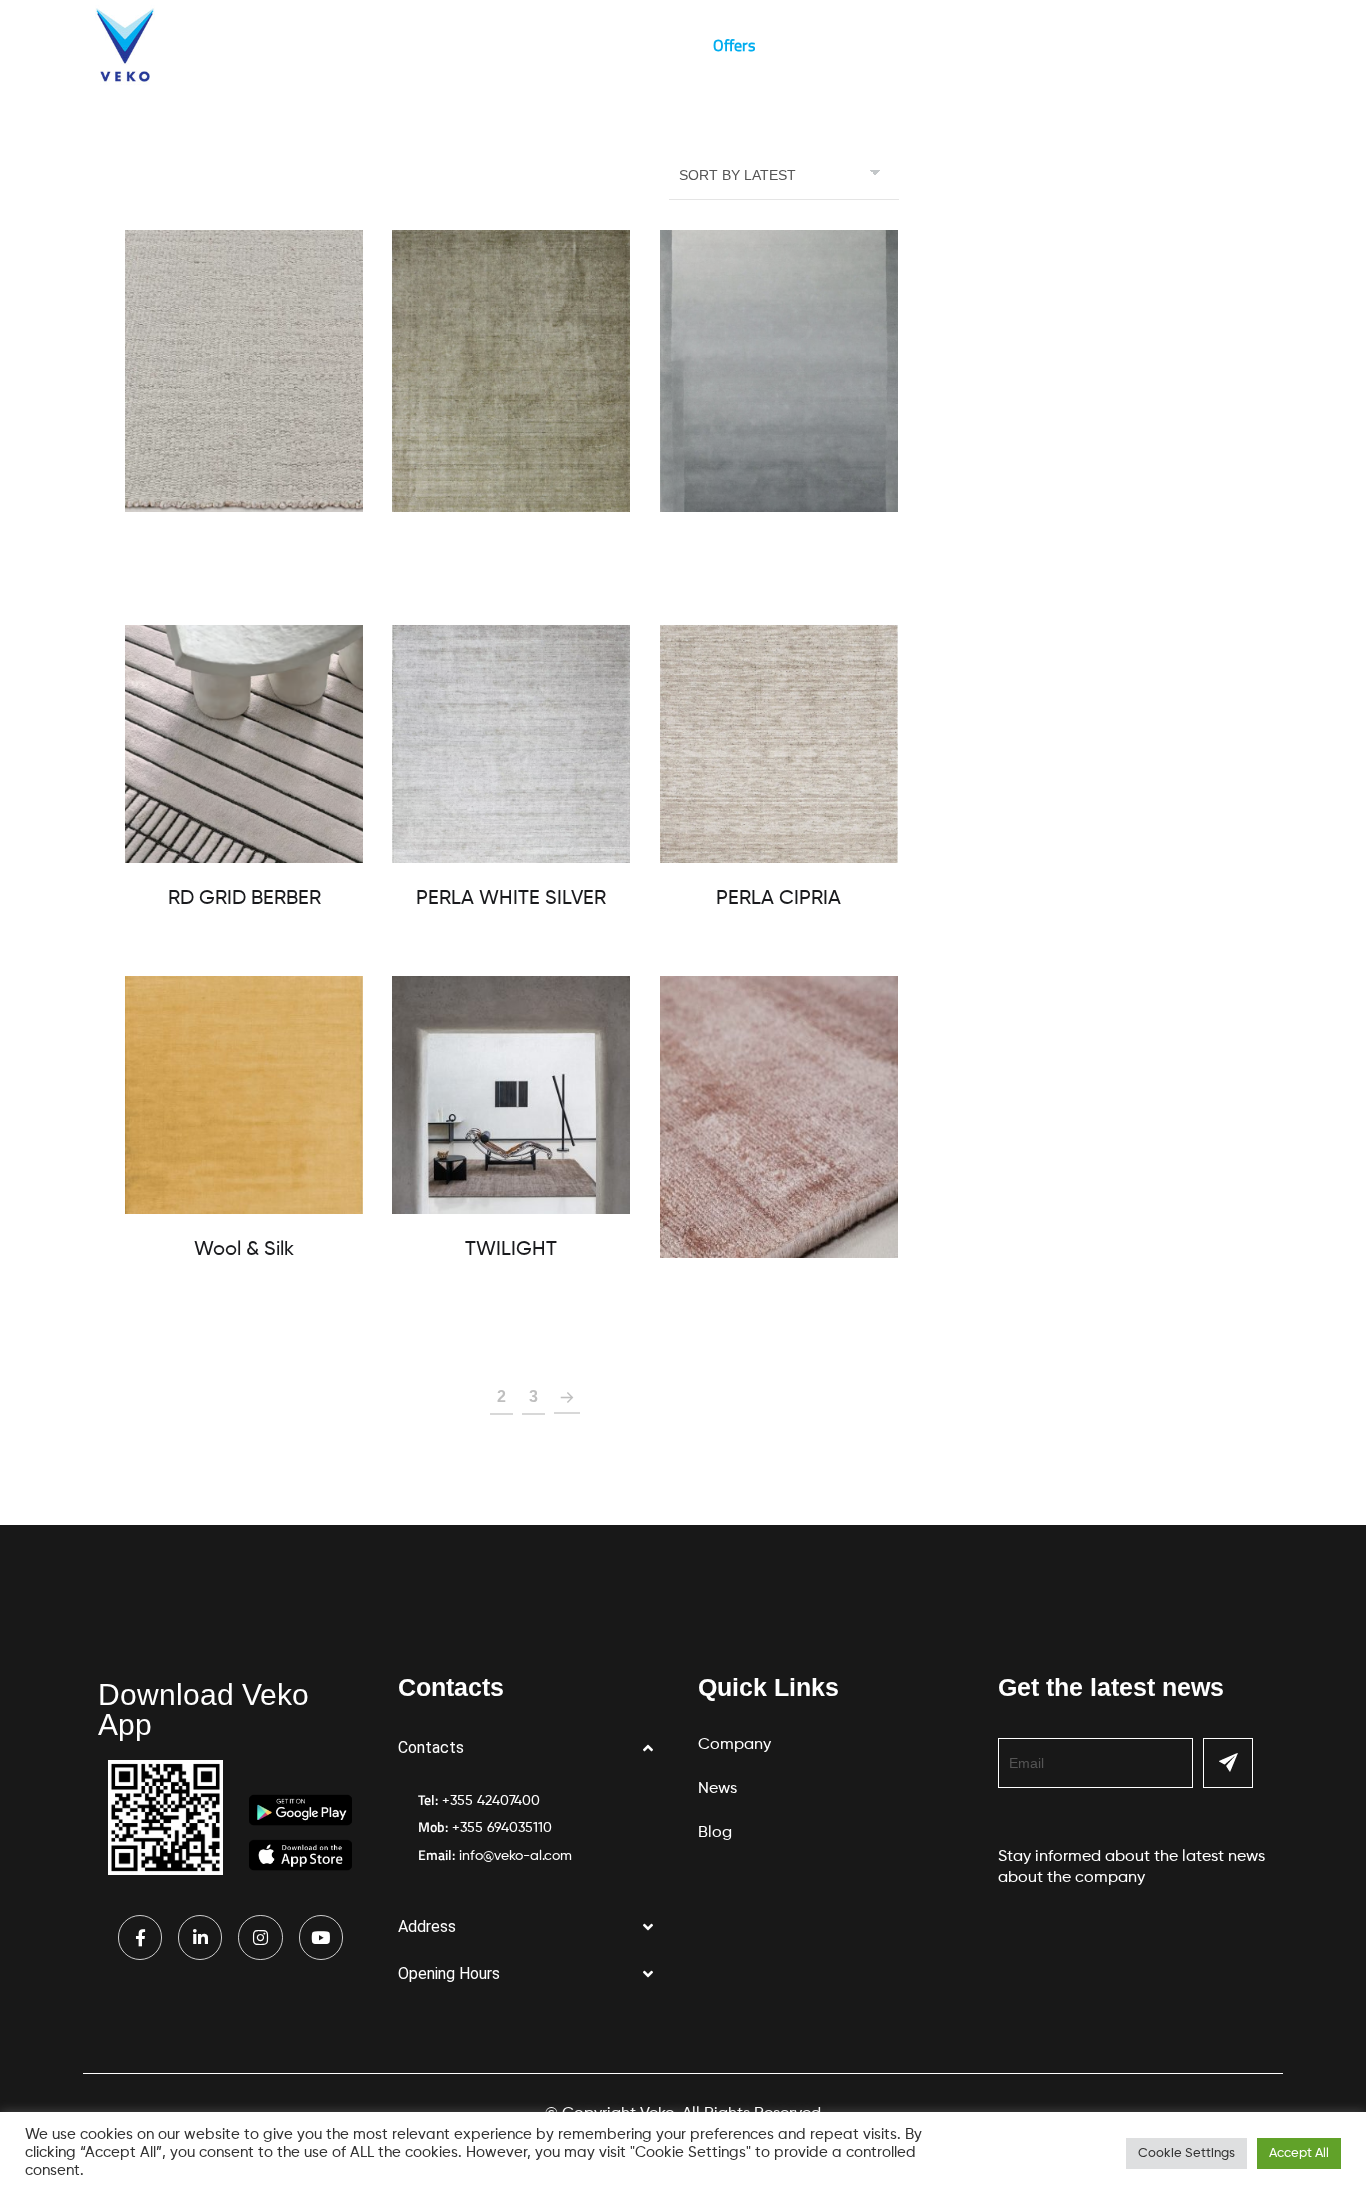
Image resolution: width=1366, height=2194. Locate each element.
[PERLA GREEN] (511, 371)
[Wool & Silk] (244, 1095)
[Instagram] (260, 1937)
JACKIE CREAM (244, 548)
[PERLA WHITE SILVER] (511, 744)
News (584, 45)
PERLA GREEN (511, 548)
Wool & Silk (244, 1250)
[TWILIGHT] (511, 1095)
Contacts (431, 1747)
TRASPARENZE (778, 548)
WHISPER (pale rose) (778, 1294)
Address (427, 1926)
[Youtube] (321, 1937)
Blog (658, 45)
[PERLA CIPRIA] (779, 744)
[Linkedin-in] (200, 1937)
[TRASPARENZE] (779, 371)
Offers (734, 45)
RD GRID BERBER (244, 899)
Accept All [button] (1299, 2153)
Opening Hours (449, 1973)
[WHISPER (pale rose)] (779, 1117)
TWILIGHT (511, 1250)
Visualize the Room (861, 45)
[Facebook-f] (140, 1937)
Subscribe (1228, 1763)
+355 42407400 (491, 1801)
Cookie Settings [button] (1186, 2153)
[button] (533, 1748)
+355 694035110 (502, 1828)
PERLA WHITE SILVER (511, 899)
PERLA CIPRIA (778, 899)
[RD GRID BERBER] (244, 744)
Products (390, 45)
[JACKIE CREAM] (244, 371)
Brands (501, 45)
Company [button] (271, 45)
